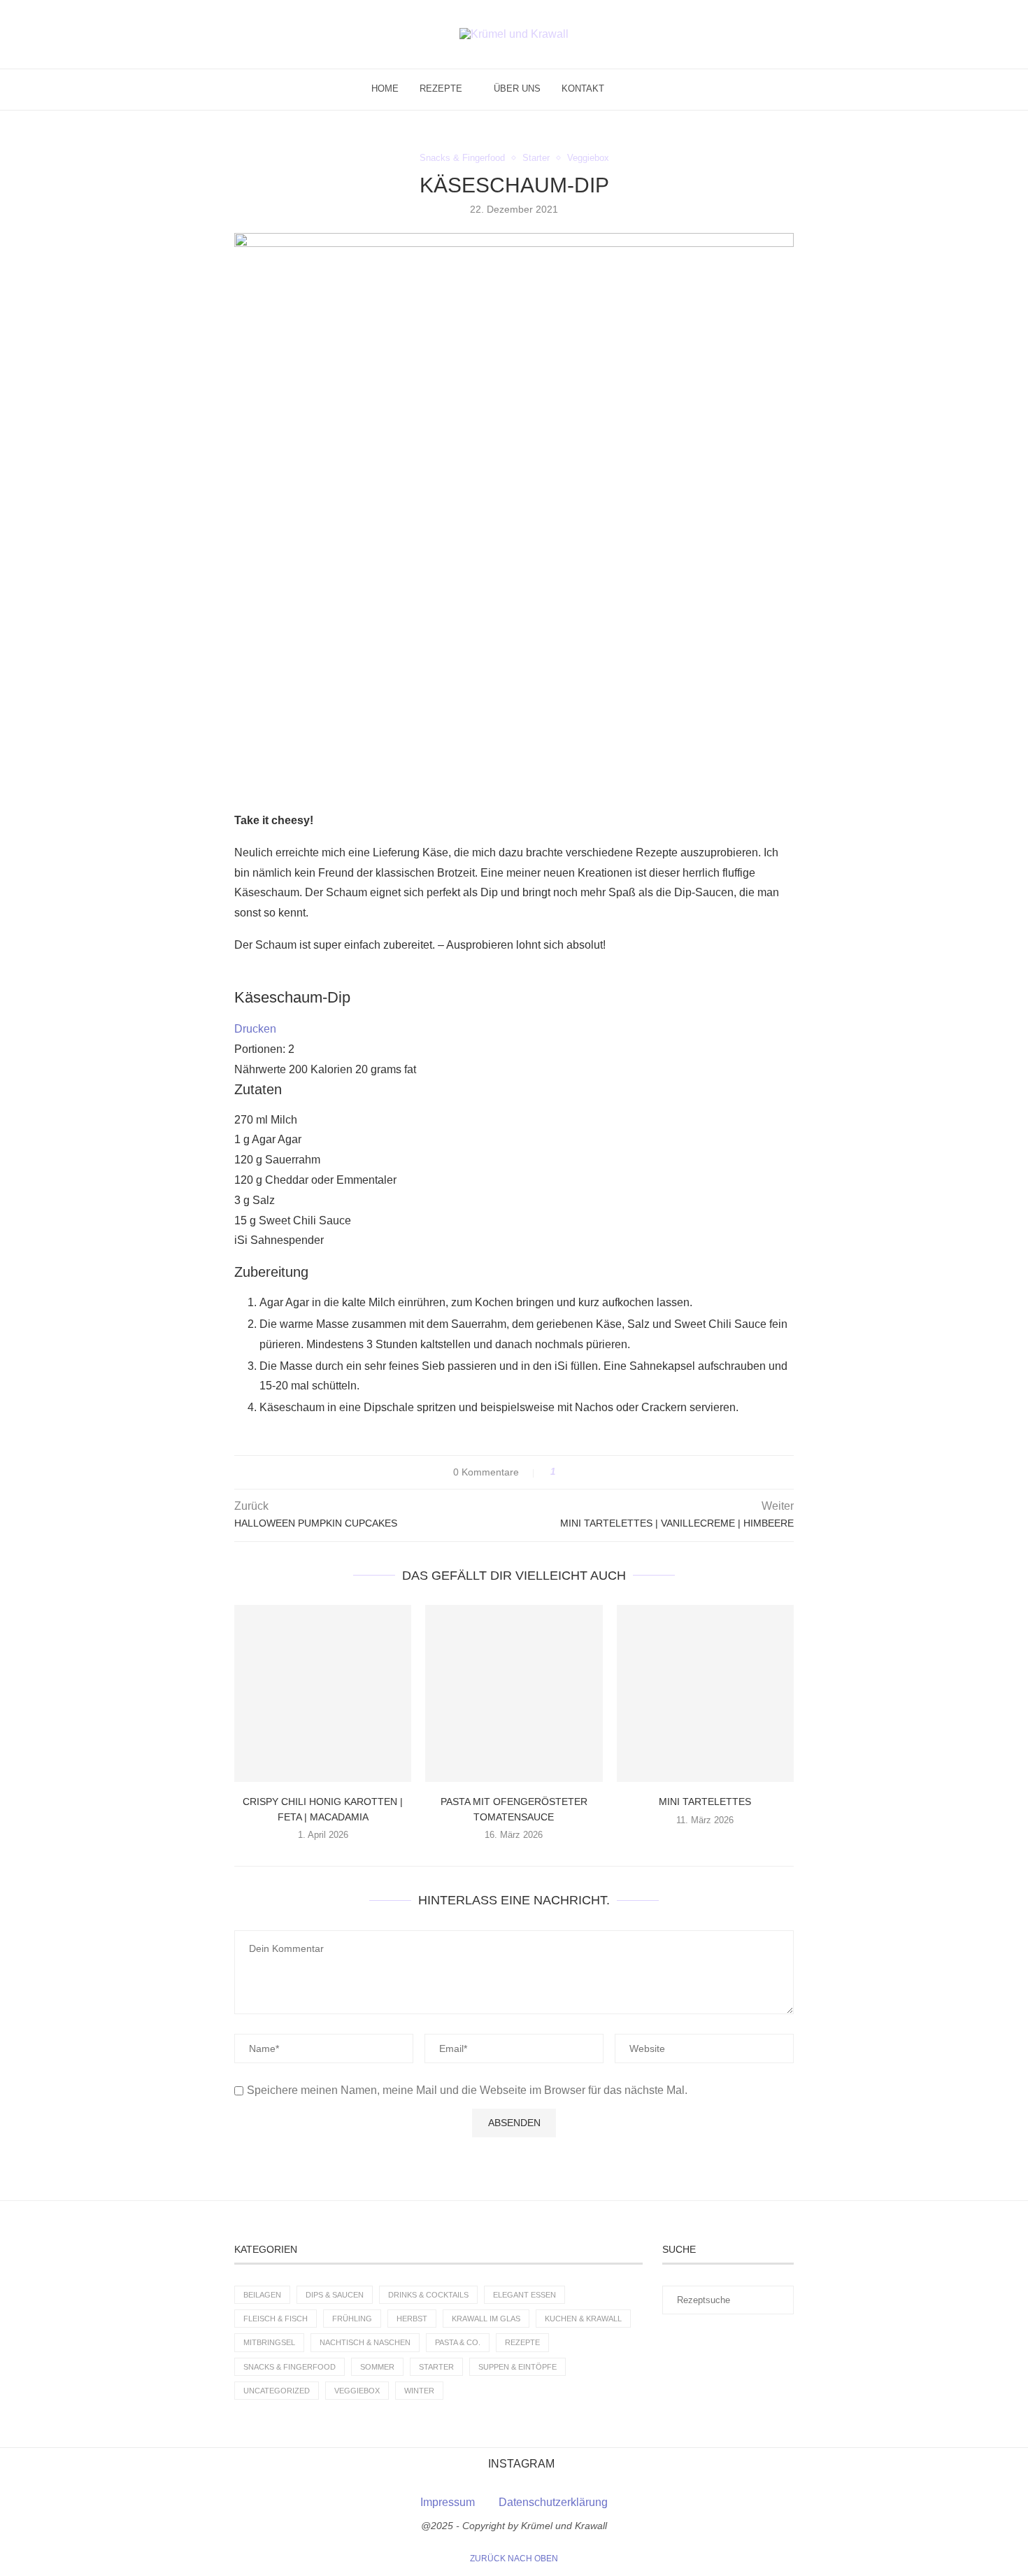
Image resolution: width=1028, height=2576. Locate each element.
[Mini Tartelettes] (705, 1693)
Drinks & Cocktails (428, 2295)
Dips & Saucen (335, 2295)
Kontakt (583, 89)
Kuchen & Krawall (583, 2319)
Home (385, 89)
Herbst (412, 2319)
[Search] (660, 90)
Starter (436, 2367)
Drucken (255, 1029)
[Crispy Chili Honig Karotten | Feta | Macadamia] (323, 1693)
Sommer (377, 2367)
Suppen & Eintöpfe (517, 2367)
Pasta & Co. (458, 2342)
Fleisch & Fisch (276, 2319)
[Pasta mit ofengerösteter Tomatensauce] (514, 1693)
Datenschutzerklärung (553, 2502)
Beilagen (262, 2295)
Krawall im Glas (486, 2319)
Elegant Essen (524, 2295)
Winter (419, 2391)
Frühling (352, 2319)
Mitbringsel (269, 2342)
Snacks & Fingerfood (290, 2367)
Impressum (448, 2502)
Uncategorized (277, 2391)
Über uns (517, 89)
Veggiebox (357, 2391)
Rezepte (441, 89)
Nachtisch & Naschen (365, 2342)
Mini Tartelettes (705, 1802)
